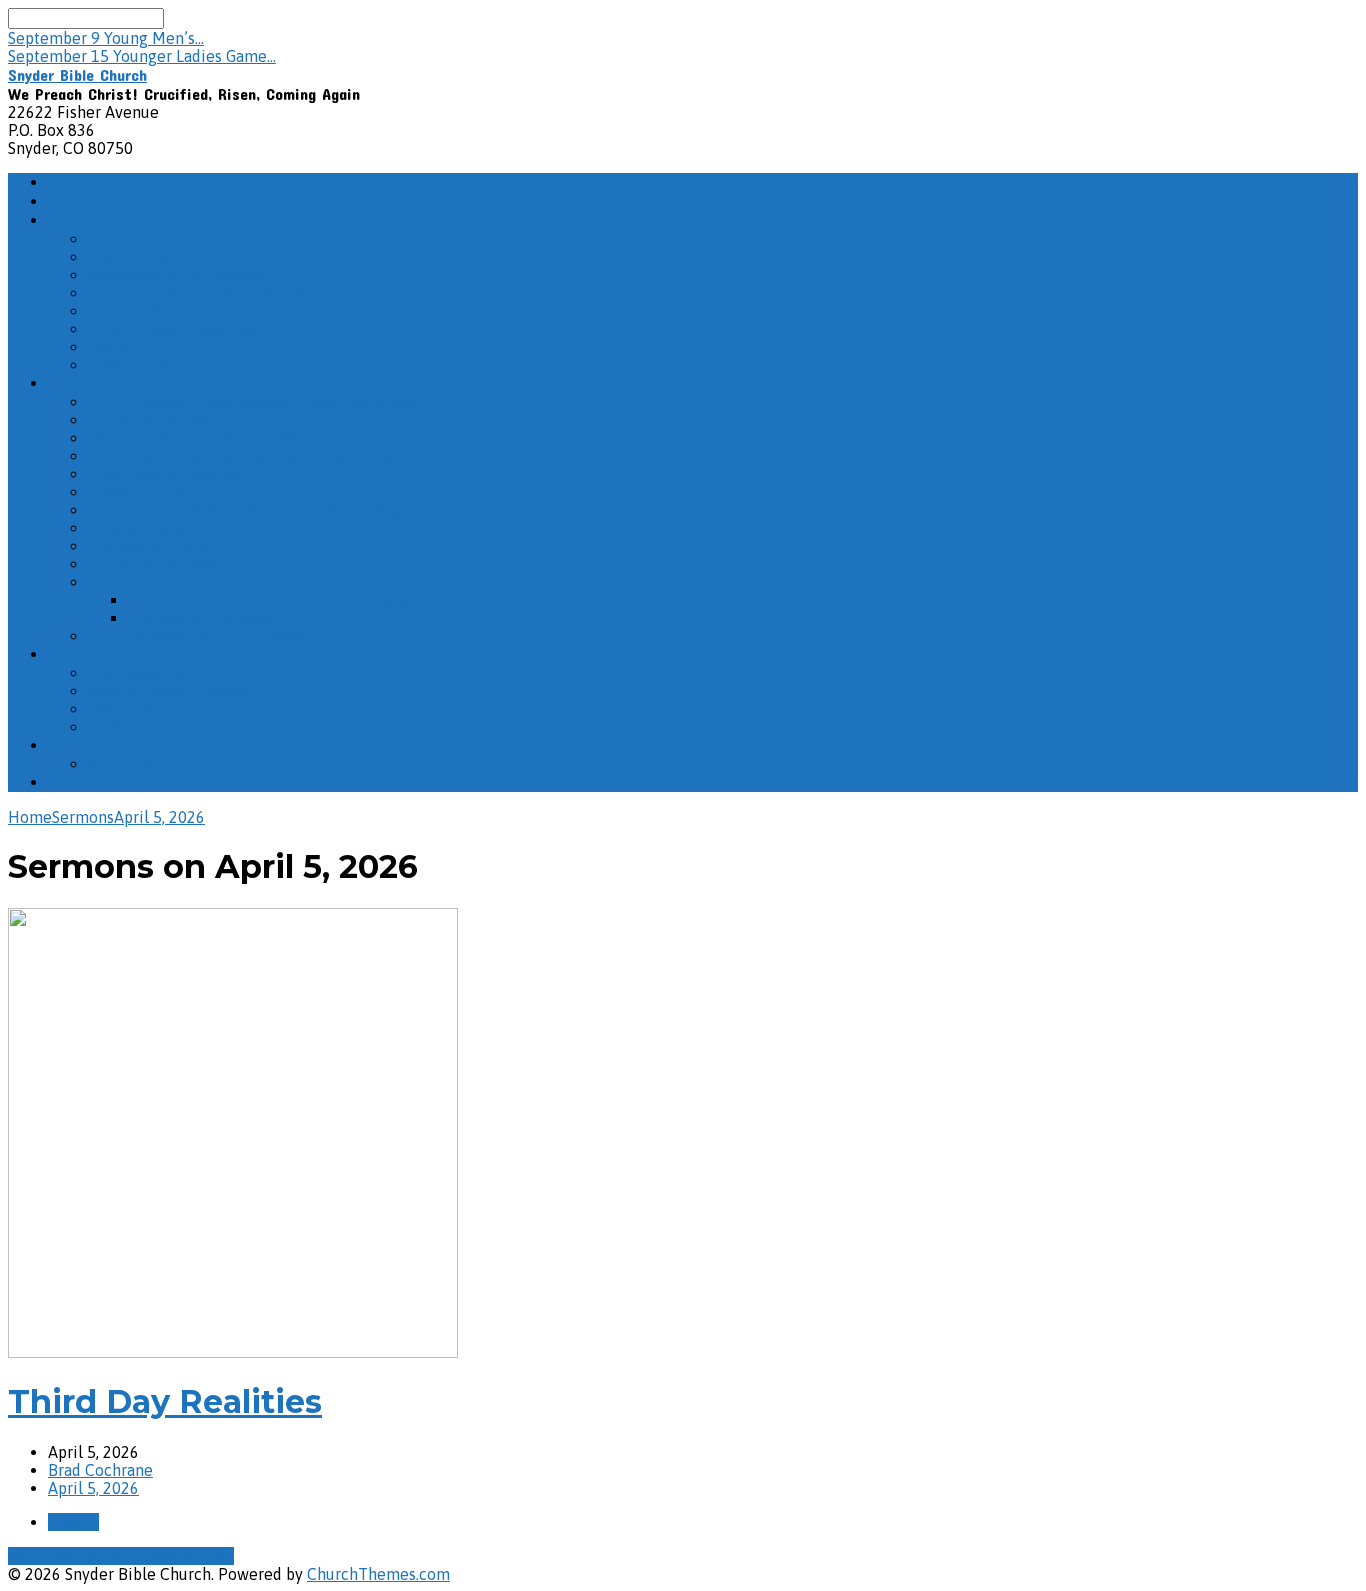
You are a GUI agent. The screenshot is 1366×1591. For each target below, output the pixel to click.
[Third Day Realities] (233, 1352)
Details (73, 1522)
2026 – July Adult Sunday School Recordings (246, 456)
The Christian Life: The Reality (197, 636)
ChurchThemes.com (378, 1574)
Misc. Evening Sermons (170, 691)
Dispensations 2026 (158, 528)
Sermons (83, 817)
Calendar (84, 745)
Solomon (119, 582)
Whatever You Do (150, 492)
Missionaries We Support (177, 275)
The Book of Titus (152, 564)
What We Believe (150, 257)
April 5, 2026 (159, 817)
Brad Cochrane (100, 1470)
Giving (73, 782)
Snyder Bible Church (77, 74)
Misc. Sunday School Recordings (202, 438)
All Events (124, 764)
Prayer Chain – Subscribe (177, 329)
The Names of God (154, 673)
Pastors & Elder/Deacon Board (196, 293)
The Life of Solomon (201, 618)
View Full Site (59, 1556)
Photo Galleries (143, 311)
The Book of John (150, 420)
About (73, 220)
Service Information (159, 239)
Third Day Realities (165, 1401)
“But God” (123, 709)
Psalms (113, 727)
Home (72, 182)
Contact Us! (129, 365)
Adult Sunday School (133, 383)
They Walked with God (169, 474)
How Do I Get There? (132, 201)
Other (108, 347)
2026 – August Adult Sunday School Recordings (257, 402)
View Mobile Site (172, 1556)
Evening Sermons (118, 654)
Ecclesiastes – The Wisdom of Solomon (269, 600)
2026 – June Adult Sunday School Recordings (248, 510)
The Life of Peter (149, 546)
